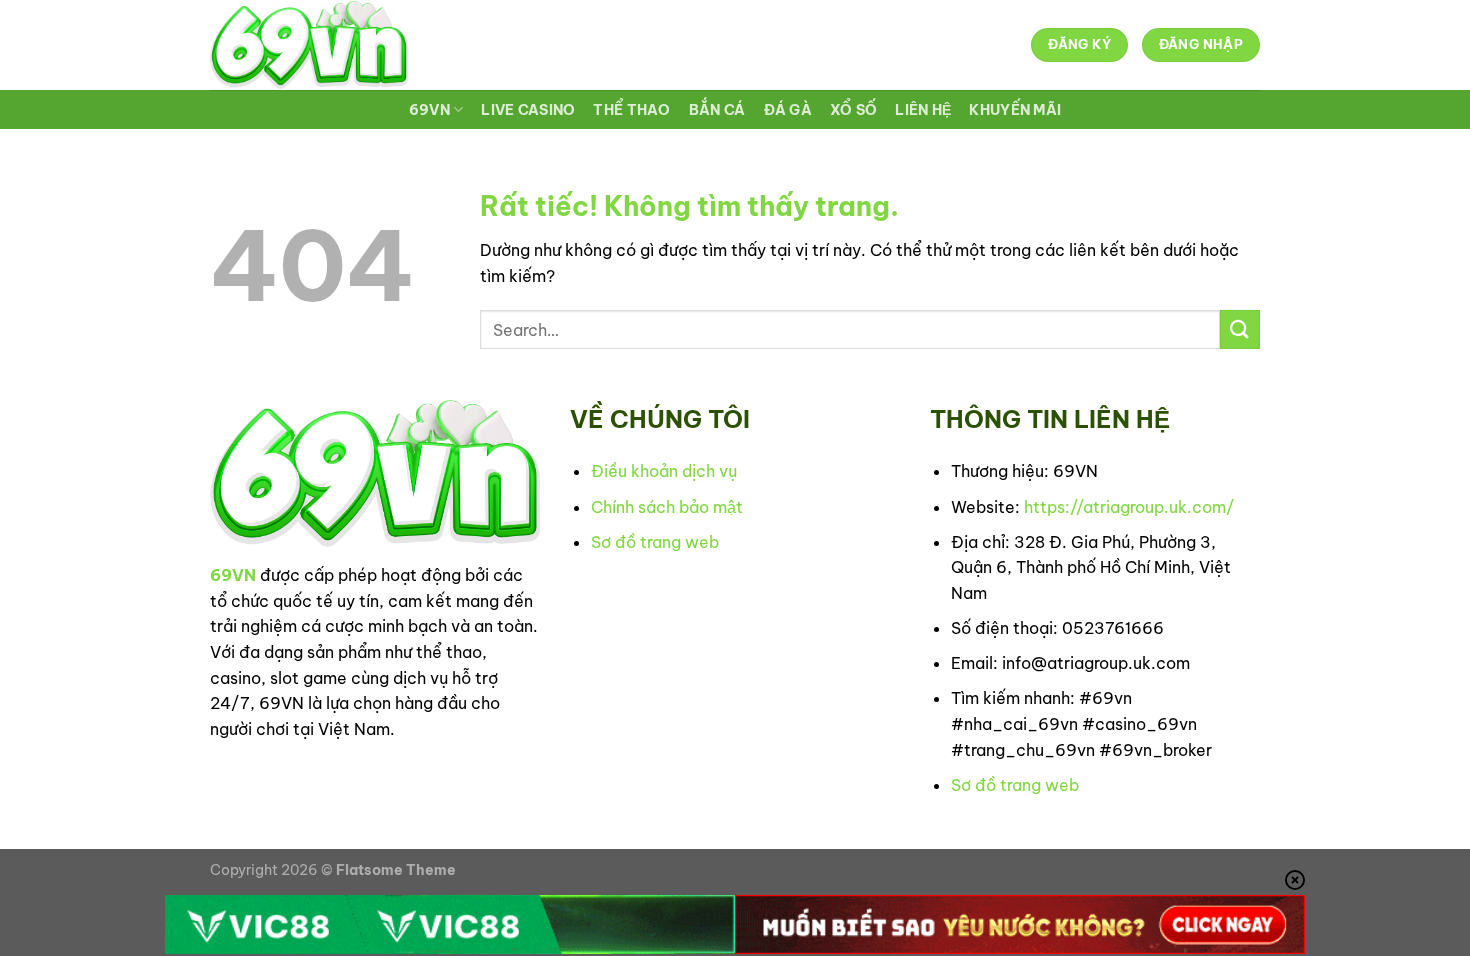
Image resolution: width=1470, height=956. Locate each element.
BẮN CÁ (717, 110)
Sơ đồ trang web (655, 542)
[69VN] (309, 45)
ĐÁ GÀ (788, 110)
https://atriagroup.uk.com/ (1129, 507)
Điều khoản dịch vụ (664, 471)
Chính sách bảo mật (667, 507)
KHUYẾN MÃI (1015, 110)
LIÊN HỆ (923, 110)
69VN (429, 110)
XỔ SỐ (853, 110)
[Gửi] (1240, 329)
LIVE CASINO (528, 110)
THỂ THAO (631, 110)
